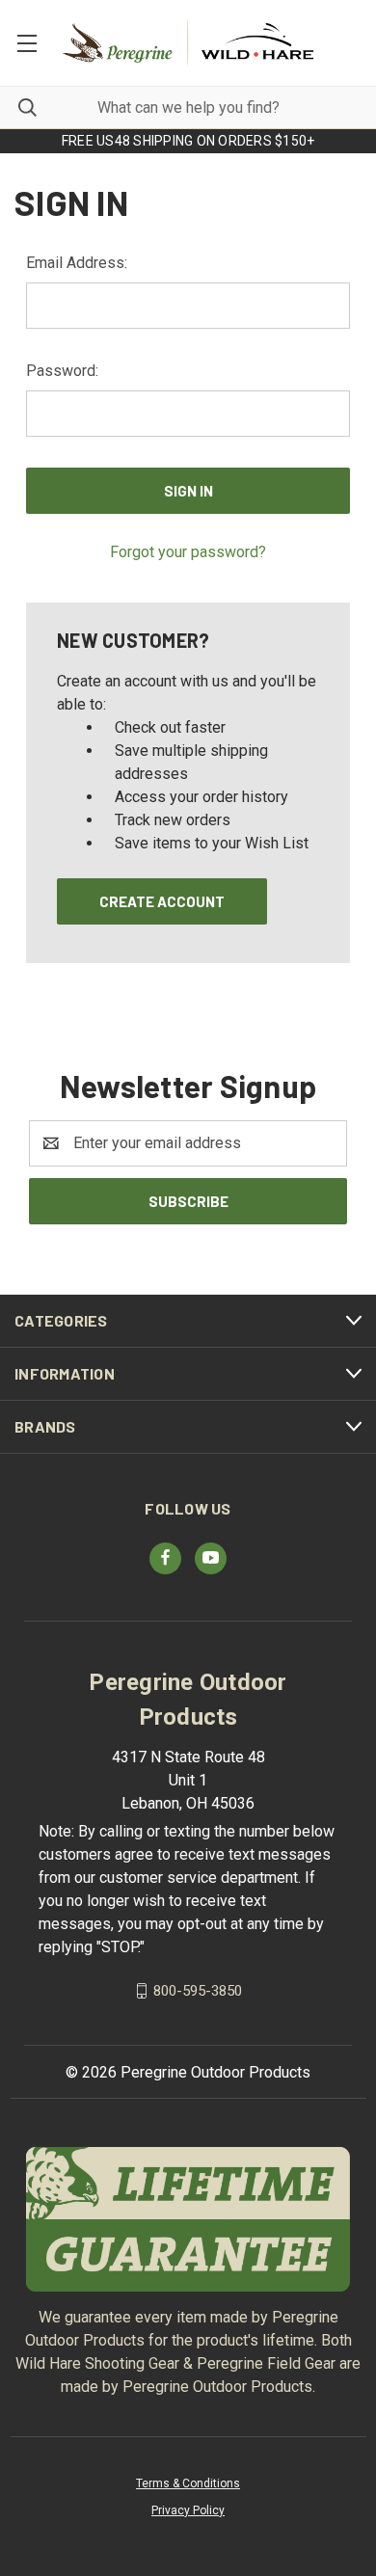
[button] (188, 2219)
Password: (62, 371)
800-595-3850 (198, 1990)
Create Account (162, 901)
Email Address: (77, 263)
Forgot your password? (188, 552)
